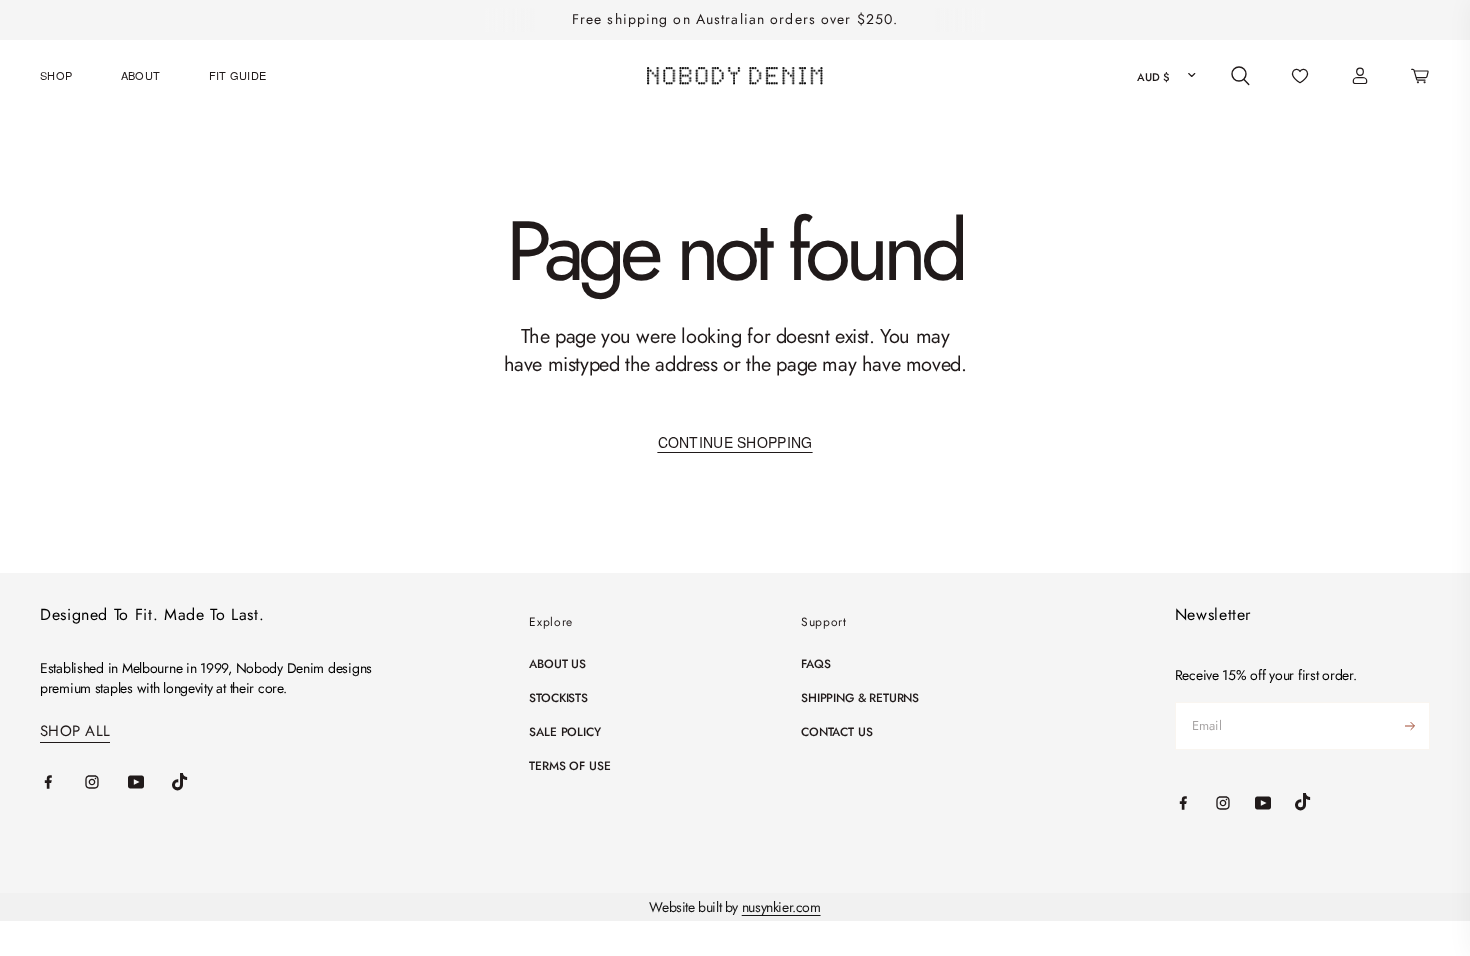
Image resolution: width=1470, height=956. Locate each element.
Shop (56, 75)
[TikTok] (194, 782)
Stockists (558, 698)
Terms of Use (569, 766)
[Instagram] (106, 782)
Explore (550, 622)
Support (823, 622)
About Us (557, 664)
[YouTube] (150, 782)
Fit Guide (238, 75)
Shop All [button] (75, 731)
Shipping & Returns (860, 698)
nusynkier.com (781, 907)
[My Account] (1360, 76)
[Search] (1240, 76)
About (141, 75)
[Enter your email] (1410, 726)
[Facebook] (62, 782)
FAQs (815, 664)
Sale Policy (564, 732)
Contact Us (836, 732)
